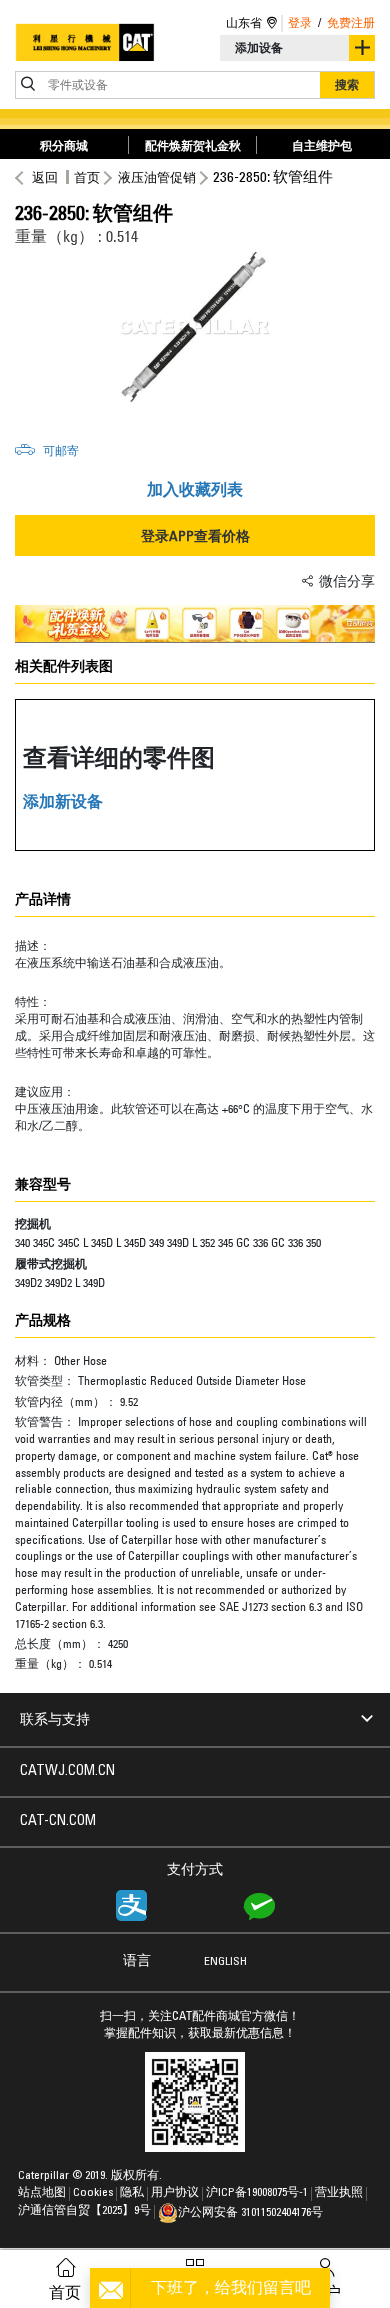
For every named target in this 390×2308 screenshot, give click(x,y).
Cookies (93, 2193)
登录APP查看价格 (195, 535)
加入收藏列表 (195, 489)
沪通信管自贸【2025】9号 (84, 2211)
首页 (87, 177)
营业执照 (339, 2193)
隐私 (132, 2193)
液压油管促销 (157, 177)
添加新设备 (63, 801)
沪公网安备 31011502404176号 (250, 2213)
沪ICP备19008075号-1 (257, 2193)
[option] (195, 327)
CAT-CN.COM (58, 1822)
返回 (45, 177)
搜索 (347, 84)
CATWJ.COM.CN (67, 1772)
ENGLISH (225, 1962)
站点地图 (42, 2193)
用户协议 (175, 2193)
